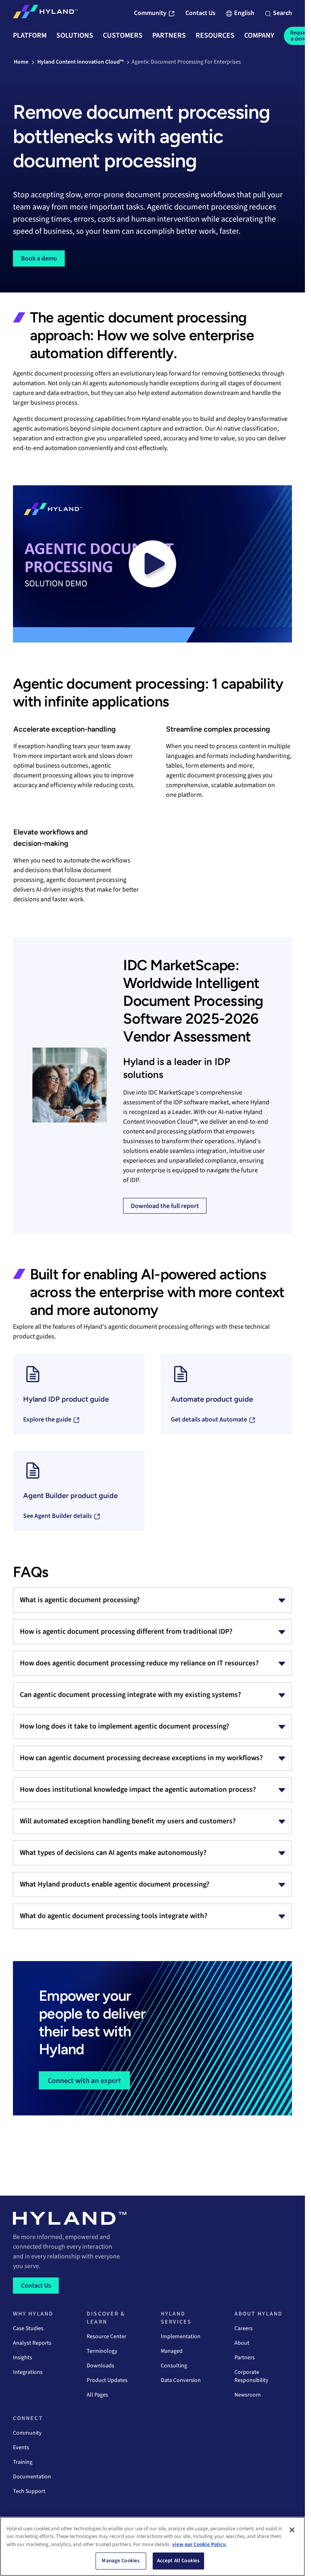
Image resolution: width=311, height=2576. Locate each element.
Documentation (32, 2477)
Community (27, 2433)
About (242, 2343)
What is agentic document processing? (80, 1600)
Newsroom (248, 2395)
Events (21, 2448)
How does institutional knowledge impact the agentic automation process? (138, 1790)
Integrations (28, 2372)
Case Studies (28, 2328)
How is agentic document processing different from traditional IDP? (126, 1632)
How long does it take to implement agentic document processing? (125, 1726)
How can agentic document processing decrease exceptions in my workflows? (141, 1758)
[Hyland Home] (45, 13)
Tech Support (29, 2491)
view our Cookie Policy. (199, 2544)
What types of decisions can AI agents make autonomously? (113, 1853)
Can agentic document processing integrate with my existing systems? (130, 1695)
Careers (244, 2328)
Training (23, 2462)
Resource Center (107, 2337)
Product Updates (107, 2380)
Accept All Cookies (178, 2561)
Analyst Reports (32, 2343)
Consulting (174, 2366)
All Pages (97, 2395)
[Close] (292, 2530)
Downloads (100, 2366)
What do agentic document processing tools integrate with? (114, 1916)
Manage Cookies (121, 2561)
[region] (152, 2546)
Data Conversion (181, 2380)
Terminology (102, 2351)
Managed (172, 2351)
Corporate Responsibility (251, 2376)
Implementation (181, 2337)
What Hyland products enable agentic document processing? (115, 1884)
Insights (22, 2358)
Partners (245, 2358)
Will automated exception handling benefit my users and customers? (128, 1821)
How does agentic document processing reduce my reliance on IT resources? (139, 1663)
